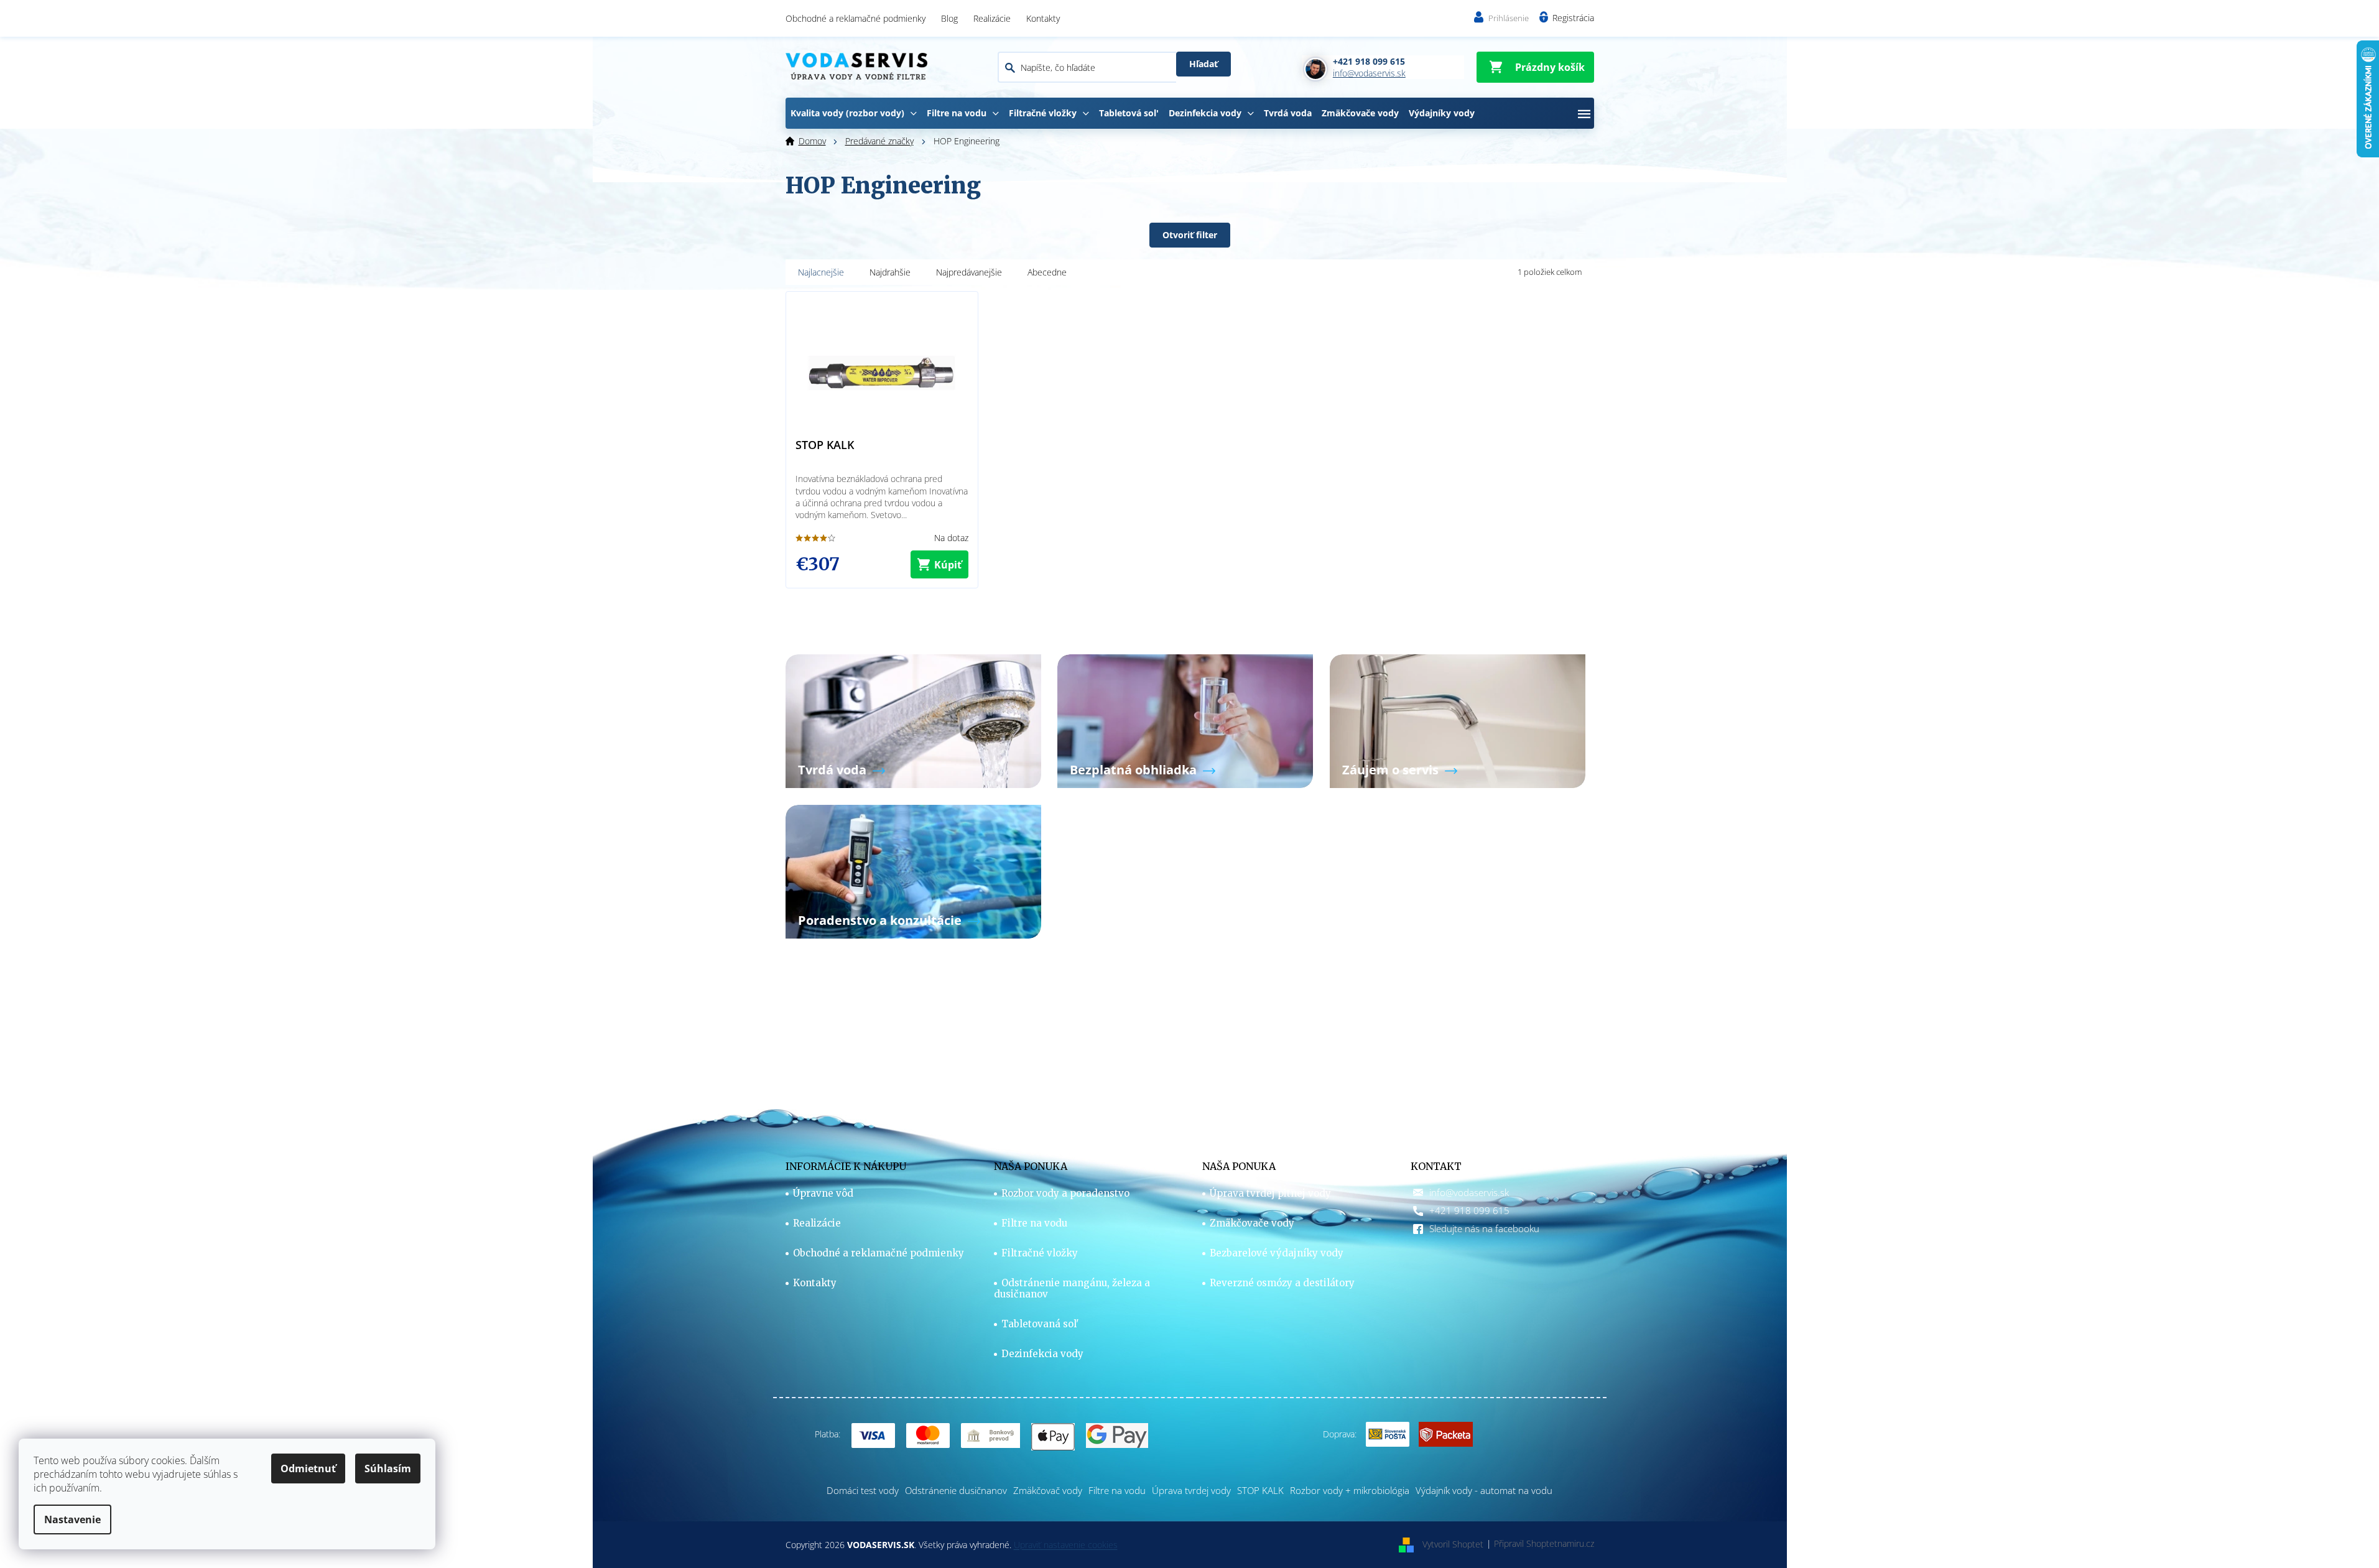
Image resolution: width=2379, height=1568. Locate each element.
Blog (949, 18)
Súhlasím (388, 1468)
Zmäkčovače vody (1252, 1223)
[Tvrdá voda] (913, 720)
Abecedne (1047, 272)
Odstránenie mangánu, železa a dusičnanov (1072, 1289)
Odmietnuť (308, 1468)
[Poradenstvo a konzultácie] (913, 870)
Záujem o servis (1390, 770)
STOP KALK (1260, 1490)
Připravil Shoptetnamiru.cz (1544, 1543)
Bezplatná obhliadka (1133, 770)
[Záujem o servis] (1458, 720)
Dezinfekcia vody (1042, 1354)
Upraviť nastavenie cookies (1066, 1545)
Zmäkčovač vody (1048, 1490)
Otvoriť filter (1190, 235)
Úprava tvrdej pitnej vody (1270, 1194)
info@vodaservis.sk (1469, 1192)
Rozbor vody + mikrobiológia (1350, 1490)
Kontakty (1043, 18)
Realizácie (992, 18)
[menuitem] (854, 113)
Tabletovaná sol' (1040, 1324)
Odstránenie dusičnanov (956, 1490)
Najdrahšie (890, 272)
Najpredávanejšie (969, 272)
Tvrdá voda (832, 770)
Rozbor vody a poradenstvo (1065, 1194)
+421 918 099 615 (1469, 1210)
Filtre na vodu (1034, 1223)
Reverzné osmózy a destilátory (1282, 1283)
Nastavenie (72, 1519)
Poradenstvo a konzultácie (880, 920)
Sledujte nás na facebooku (1484, 1228)
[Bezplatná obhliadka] (1185, 720)
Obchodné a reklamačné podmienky (856, 18)
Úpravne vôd (823, 1194)
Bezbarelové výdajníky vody (1277, 1253)
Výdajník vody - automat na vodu (1484, 1490)
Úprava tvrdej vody (1191, 1490)
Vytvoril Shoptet (1453, 1543)
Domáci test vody (863, 1490)
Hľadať (1203, 64)
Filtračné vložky (1040, 1253)
